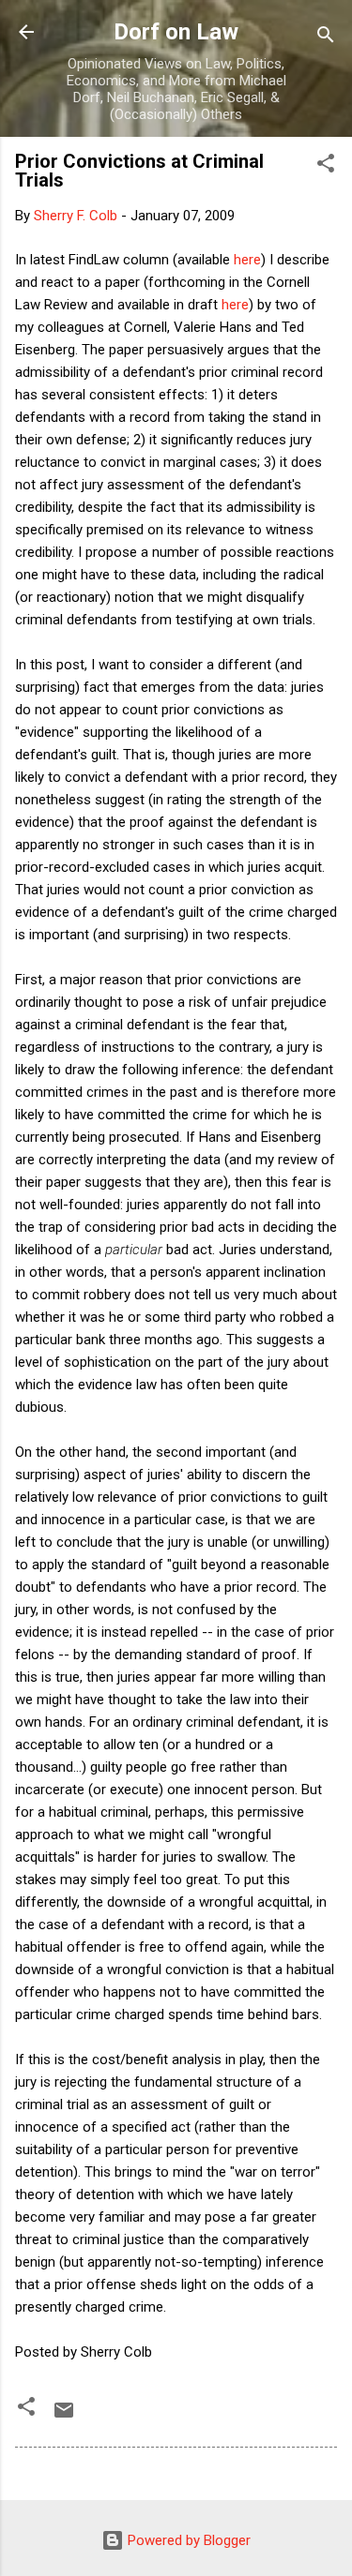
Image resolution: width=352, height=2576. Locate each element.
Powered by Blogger (187, 2540)
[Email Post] (64, 2417)
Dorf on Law (176, 32)
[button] (326, 166)
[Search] (326, 38)
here (247, 260)
